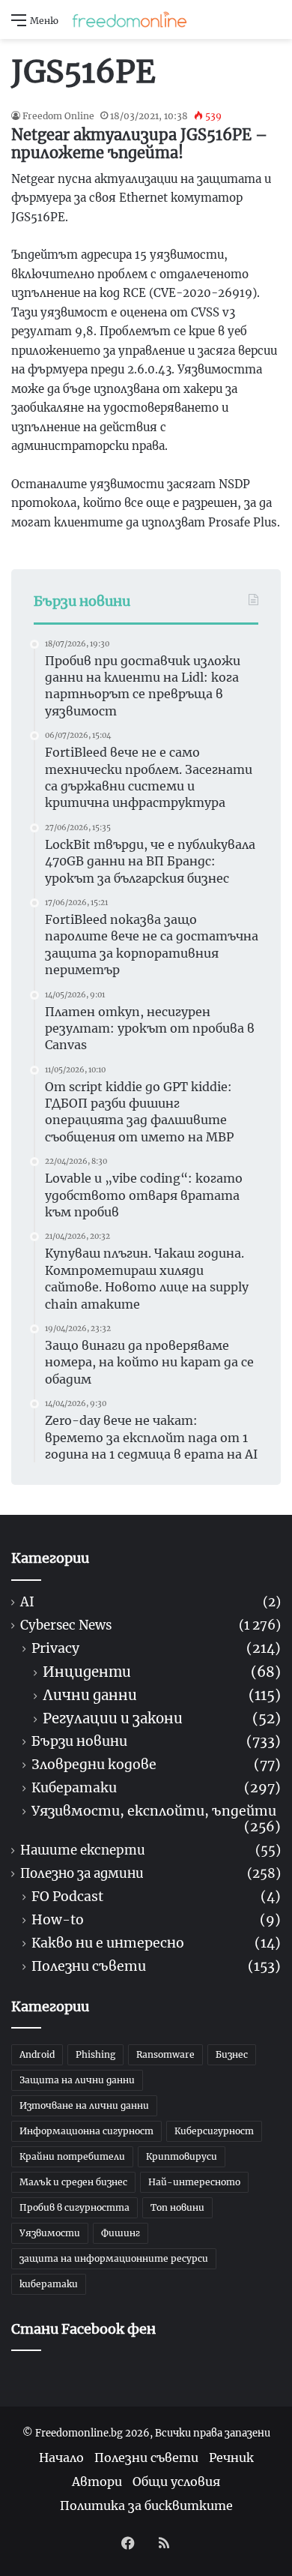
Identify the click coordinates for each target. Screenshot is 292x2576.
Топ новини (177, 2207)
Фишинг (121, 2233)
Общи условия (176, 2482)
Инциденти (87, 1672)
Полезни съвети (89, 1967)
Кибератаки (74, 1788)
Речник (231, 2458)
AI (27, 1602)
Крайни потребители (72, 2156)
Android (37, 2054)
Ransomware (165, 2054)
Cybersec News (66, 1625)
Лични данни (90, 1695)
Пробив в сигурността (74, 2207)
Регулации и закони (113, 1718)
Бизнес (232, 2054)
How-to (58, 1920)
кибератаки (49, 2284)
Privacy (55, 1649)
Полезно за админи (82, 1874)
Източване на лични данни (84, 2105)
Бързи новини (79, 1742)
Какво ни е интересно (108, 1943)
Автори (97, 2482)
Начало (61, 2458)
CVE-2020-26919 (203, 293)
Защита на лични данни (77, 2080)
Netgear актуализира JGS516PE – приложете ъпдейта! (139, 144)
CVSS (205, 312)
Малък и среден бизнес (73, 2182)
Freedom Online (58, 116)
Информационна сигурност (86, 2131)
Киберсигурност (214, 2131)
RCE (134, 293)
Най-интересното (194, 2182)
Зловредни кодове (94, 1765)
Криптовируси (182, 2156)
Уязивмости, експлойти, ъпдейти (154, 1811)
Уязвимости (50, 2233)
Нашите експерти (83, 1850)
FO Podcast (67, 1897)
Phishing (95, 2054)
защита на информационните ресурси (114, 2258)
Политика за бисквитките (146, 2506)
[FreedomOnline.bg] (130, 19)
